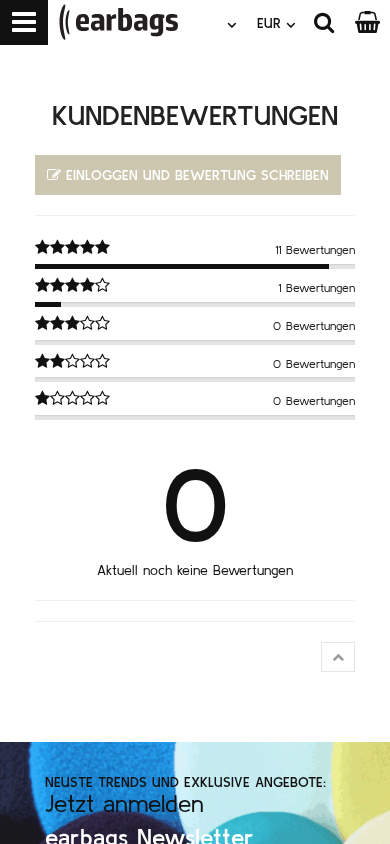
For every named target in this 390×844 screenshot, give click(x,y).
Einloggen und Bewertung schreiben (197, 175)
